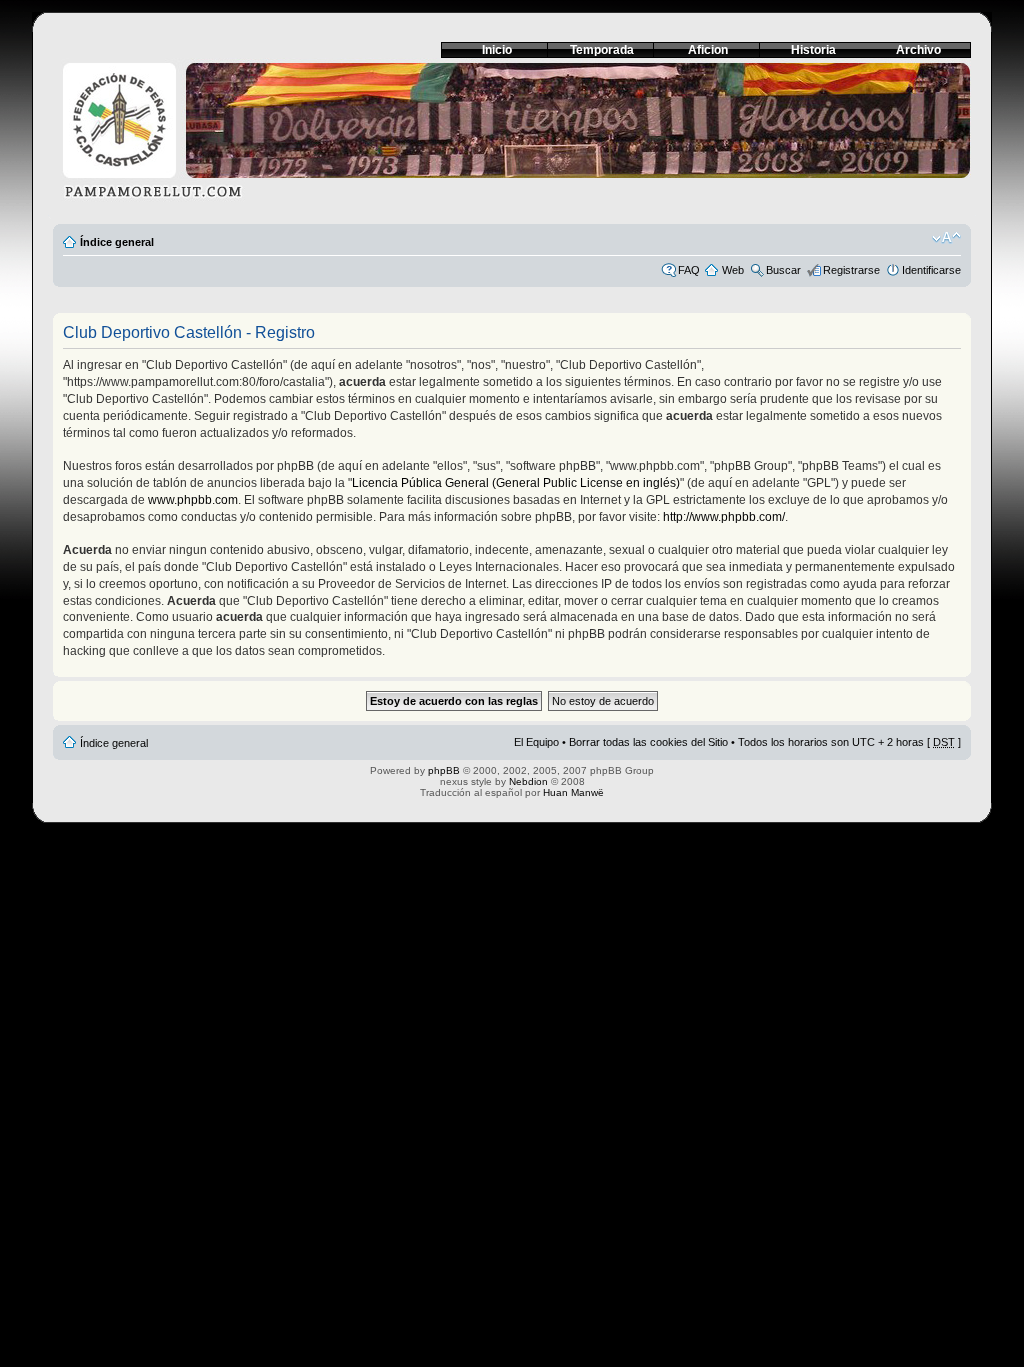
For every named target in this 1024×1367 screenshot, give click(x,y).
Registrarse (851, 270)
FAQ (689, 270)
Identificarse (931, 270)
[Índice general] (512, 136)
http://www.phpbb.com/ (724, 517)
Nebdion (528, 781)
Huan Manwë (573, 792)
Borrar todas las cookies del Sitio (648, 742)
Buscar (783, 270)
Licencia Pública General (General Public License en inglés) (516, 483)
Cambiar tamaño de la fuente (946, 238)
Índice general (117, 242)
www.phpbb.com (193, 500)
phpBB (444, 770)
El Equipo (536, 742)
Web (733, 270)
